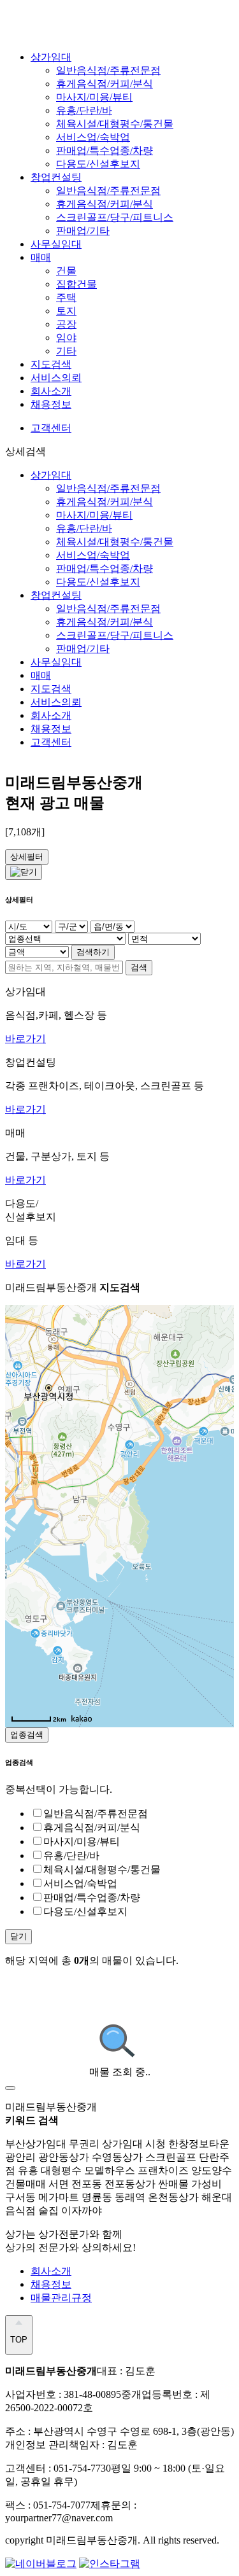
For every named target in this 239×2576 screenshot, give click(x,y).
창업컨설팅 (56, 177)
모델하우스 (111, 2170)
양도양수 (212, 2170)
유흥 (29, 2170)
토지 (66, 311)
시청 (157, 2144)
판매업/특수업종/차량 (105, 150)
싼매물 (175, 2184)
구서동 (22, 2197)
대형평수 (62, 2170)
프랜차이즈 (164, 2170)
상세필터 (27, 857)
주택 (66, 297)
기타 (66, 351)
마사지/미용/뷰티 (94, 97)
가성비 (206, 2184)
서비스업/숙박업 (93, 137)
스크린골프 (172, 2157)
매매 (41, 257)
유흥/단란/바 (84, 110)
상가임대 (51, 57)
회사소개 (51, 391)
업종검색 (27, 1735)
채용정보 (51, 404)
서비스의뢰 (56, 378)
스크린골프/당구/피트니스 (115, 217)
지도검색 (51, 364)
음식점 (22, 2210)
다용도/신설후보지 (98, 164)
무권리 (85, 2144)
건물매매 (27, 2184)
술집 (50, 2210)
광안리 (22, 2157)
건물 (66, 271)
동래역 (131, 2197)
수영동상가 (119, 2157)
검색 (139, 967)
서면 (60, 2184)
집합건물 (76, 284)
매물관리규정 (61, 2298)
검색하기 (93, 952)
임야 (66, 338)
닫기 (18, 1936)
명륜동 (98, 2197)
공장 (66, 324)
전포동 (88, 2184)
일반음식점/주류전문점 (108, 70)
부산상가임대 (37, 2144)
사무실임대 (56, 244)
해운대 (217, 2197)
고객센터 (51, 428)
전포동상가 (131, 2184)
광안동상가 (65, 2157)
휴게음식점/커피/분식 (105, 84)
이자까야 (82, 2210)
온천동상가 (175, 2197)
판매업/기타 (83, 231)
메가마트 (60, 2197)
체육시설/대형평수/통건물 (115, 124)
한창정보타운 (199, 2144)
